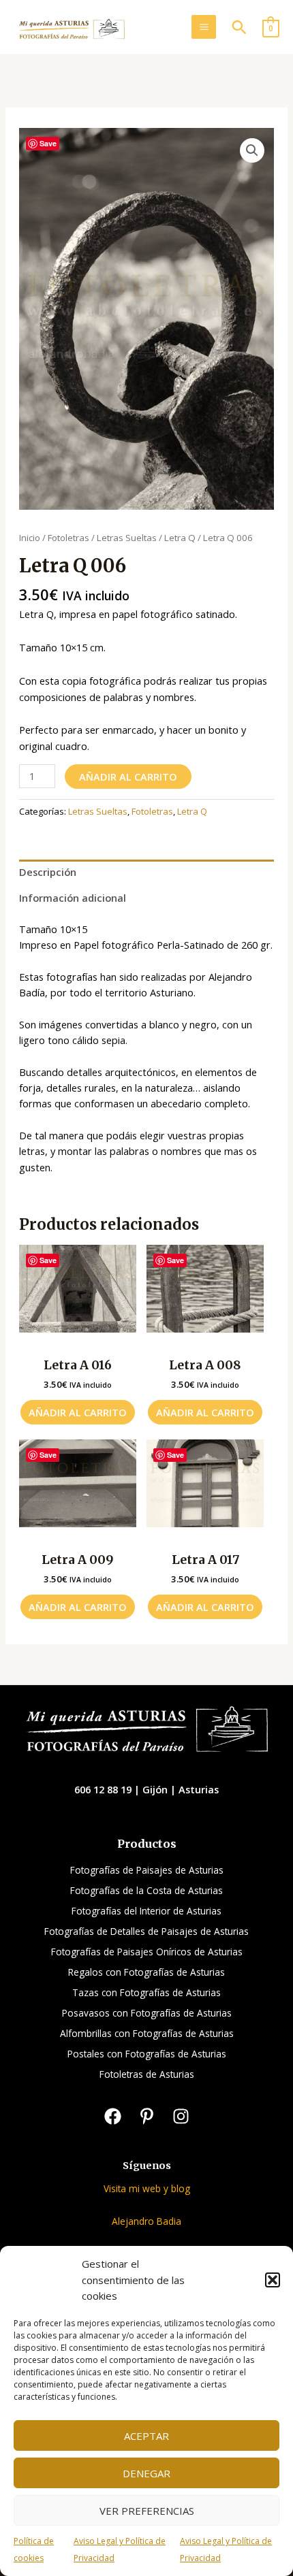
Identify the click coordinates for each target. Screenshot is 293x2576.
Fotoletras (68, 538)
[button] (273, 2280)
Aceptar (146, 2436)
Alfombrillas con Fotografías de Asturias (147, 2033)
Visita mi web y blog (147, 2188)
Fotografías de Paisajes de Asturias (147, 1870)
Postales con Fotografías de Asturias (147, 2054)
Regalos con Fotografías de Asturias (146, 1972)
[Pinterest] (147, 2116)
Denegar (146, 2473)
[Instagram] (181, 2116)
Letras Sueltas (127, 538)
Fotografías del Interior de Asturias (146, 1911)
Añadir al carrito (128, 777)
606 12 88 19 (104, 1789)
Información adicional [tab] (73, 898)
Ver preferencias (147, 2511)
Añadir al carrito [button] (78, 1412)
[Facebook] (113, 2116)
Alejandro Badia (146, 2221)
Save (48, 143)
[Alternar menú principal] (203, 27)
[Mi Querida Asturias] (72, 30)
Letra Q (180, 538)
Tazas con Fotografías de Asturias (146, 1992)
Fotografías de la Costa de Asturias (146, 1890)
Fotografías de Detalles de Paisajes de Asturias (146, 1931)
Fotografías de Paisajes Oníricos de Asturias (147, 1952)
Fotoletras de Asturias (147, 2074)
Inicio (30, 538)
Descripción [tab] (48, 872)
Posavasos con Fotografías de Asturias (147, 2013)
